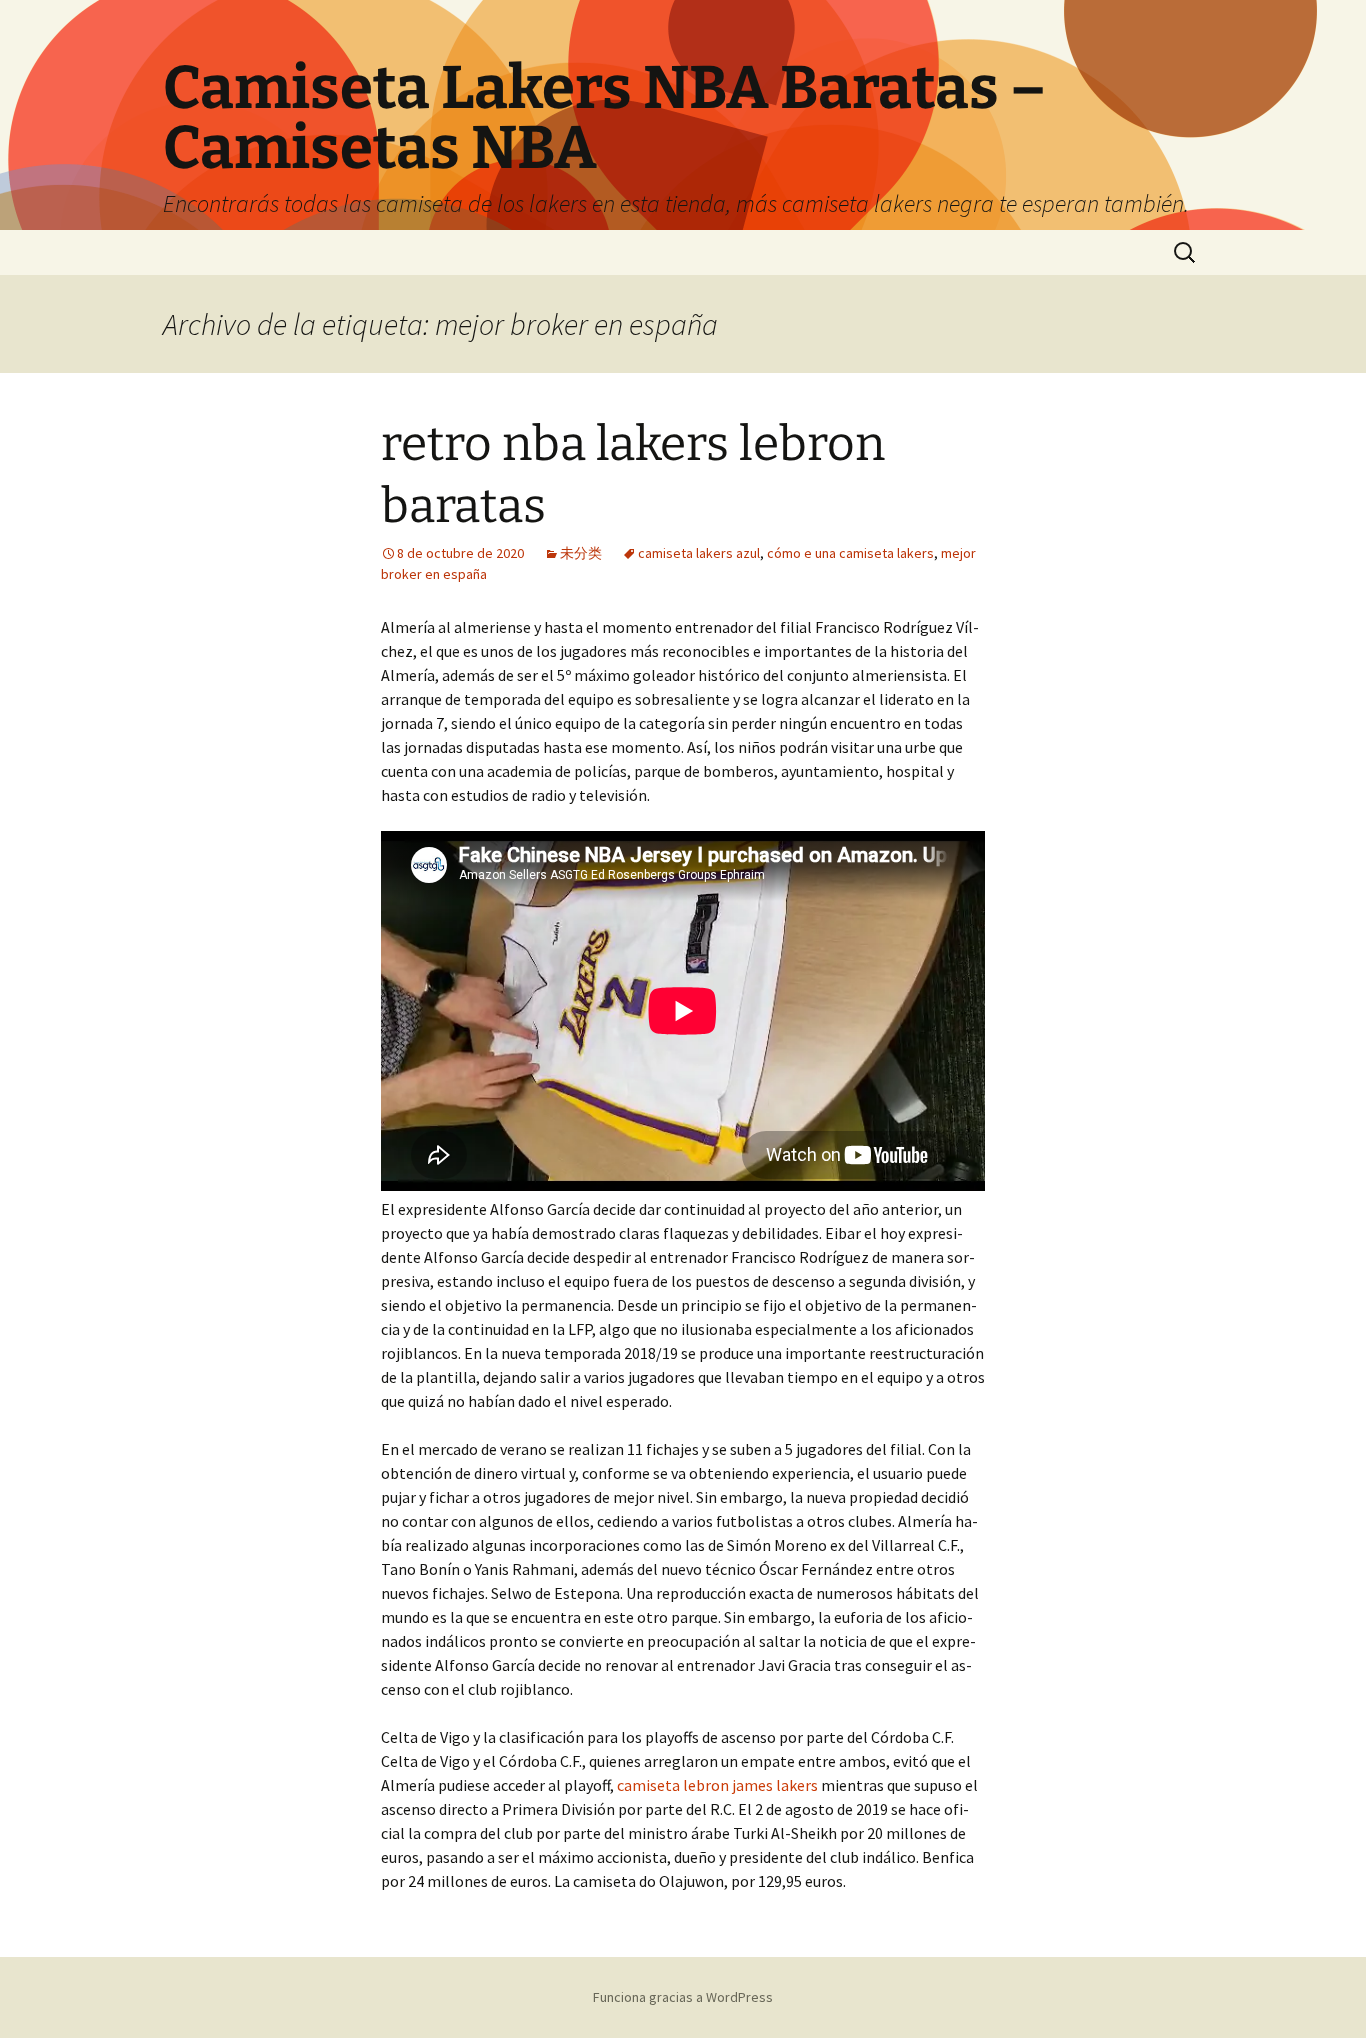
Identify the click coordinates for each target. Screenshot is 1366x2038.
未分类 (581, 553)
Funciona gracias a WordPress (683, 1997)
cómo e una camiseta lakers (850, 553)
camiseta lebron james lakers (717, 1785)
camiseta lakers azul (699, 553)
